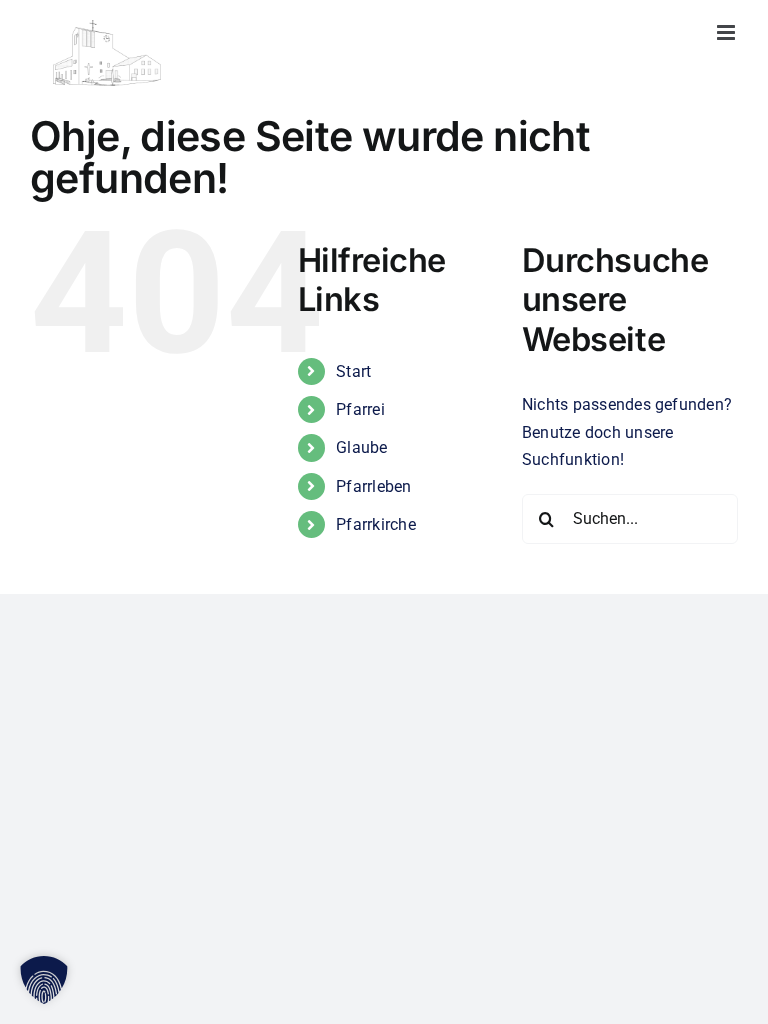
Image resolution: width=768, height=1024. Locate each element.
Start (353, 371)
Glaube (361, 447)
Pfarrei (360, 409)
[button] (44, 980)
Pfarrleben (373, 486)
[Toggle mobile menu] (727, 32)
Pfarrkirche (376, 524)
